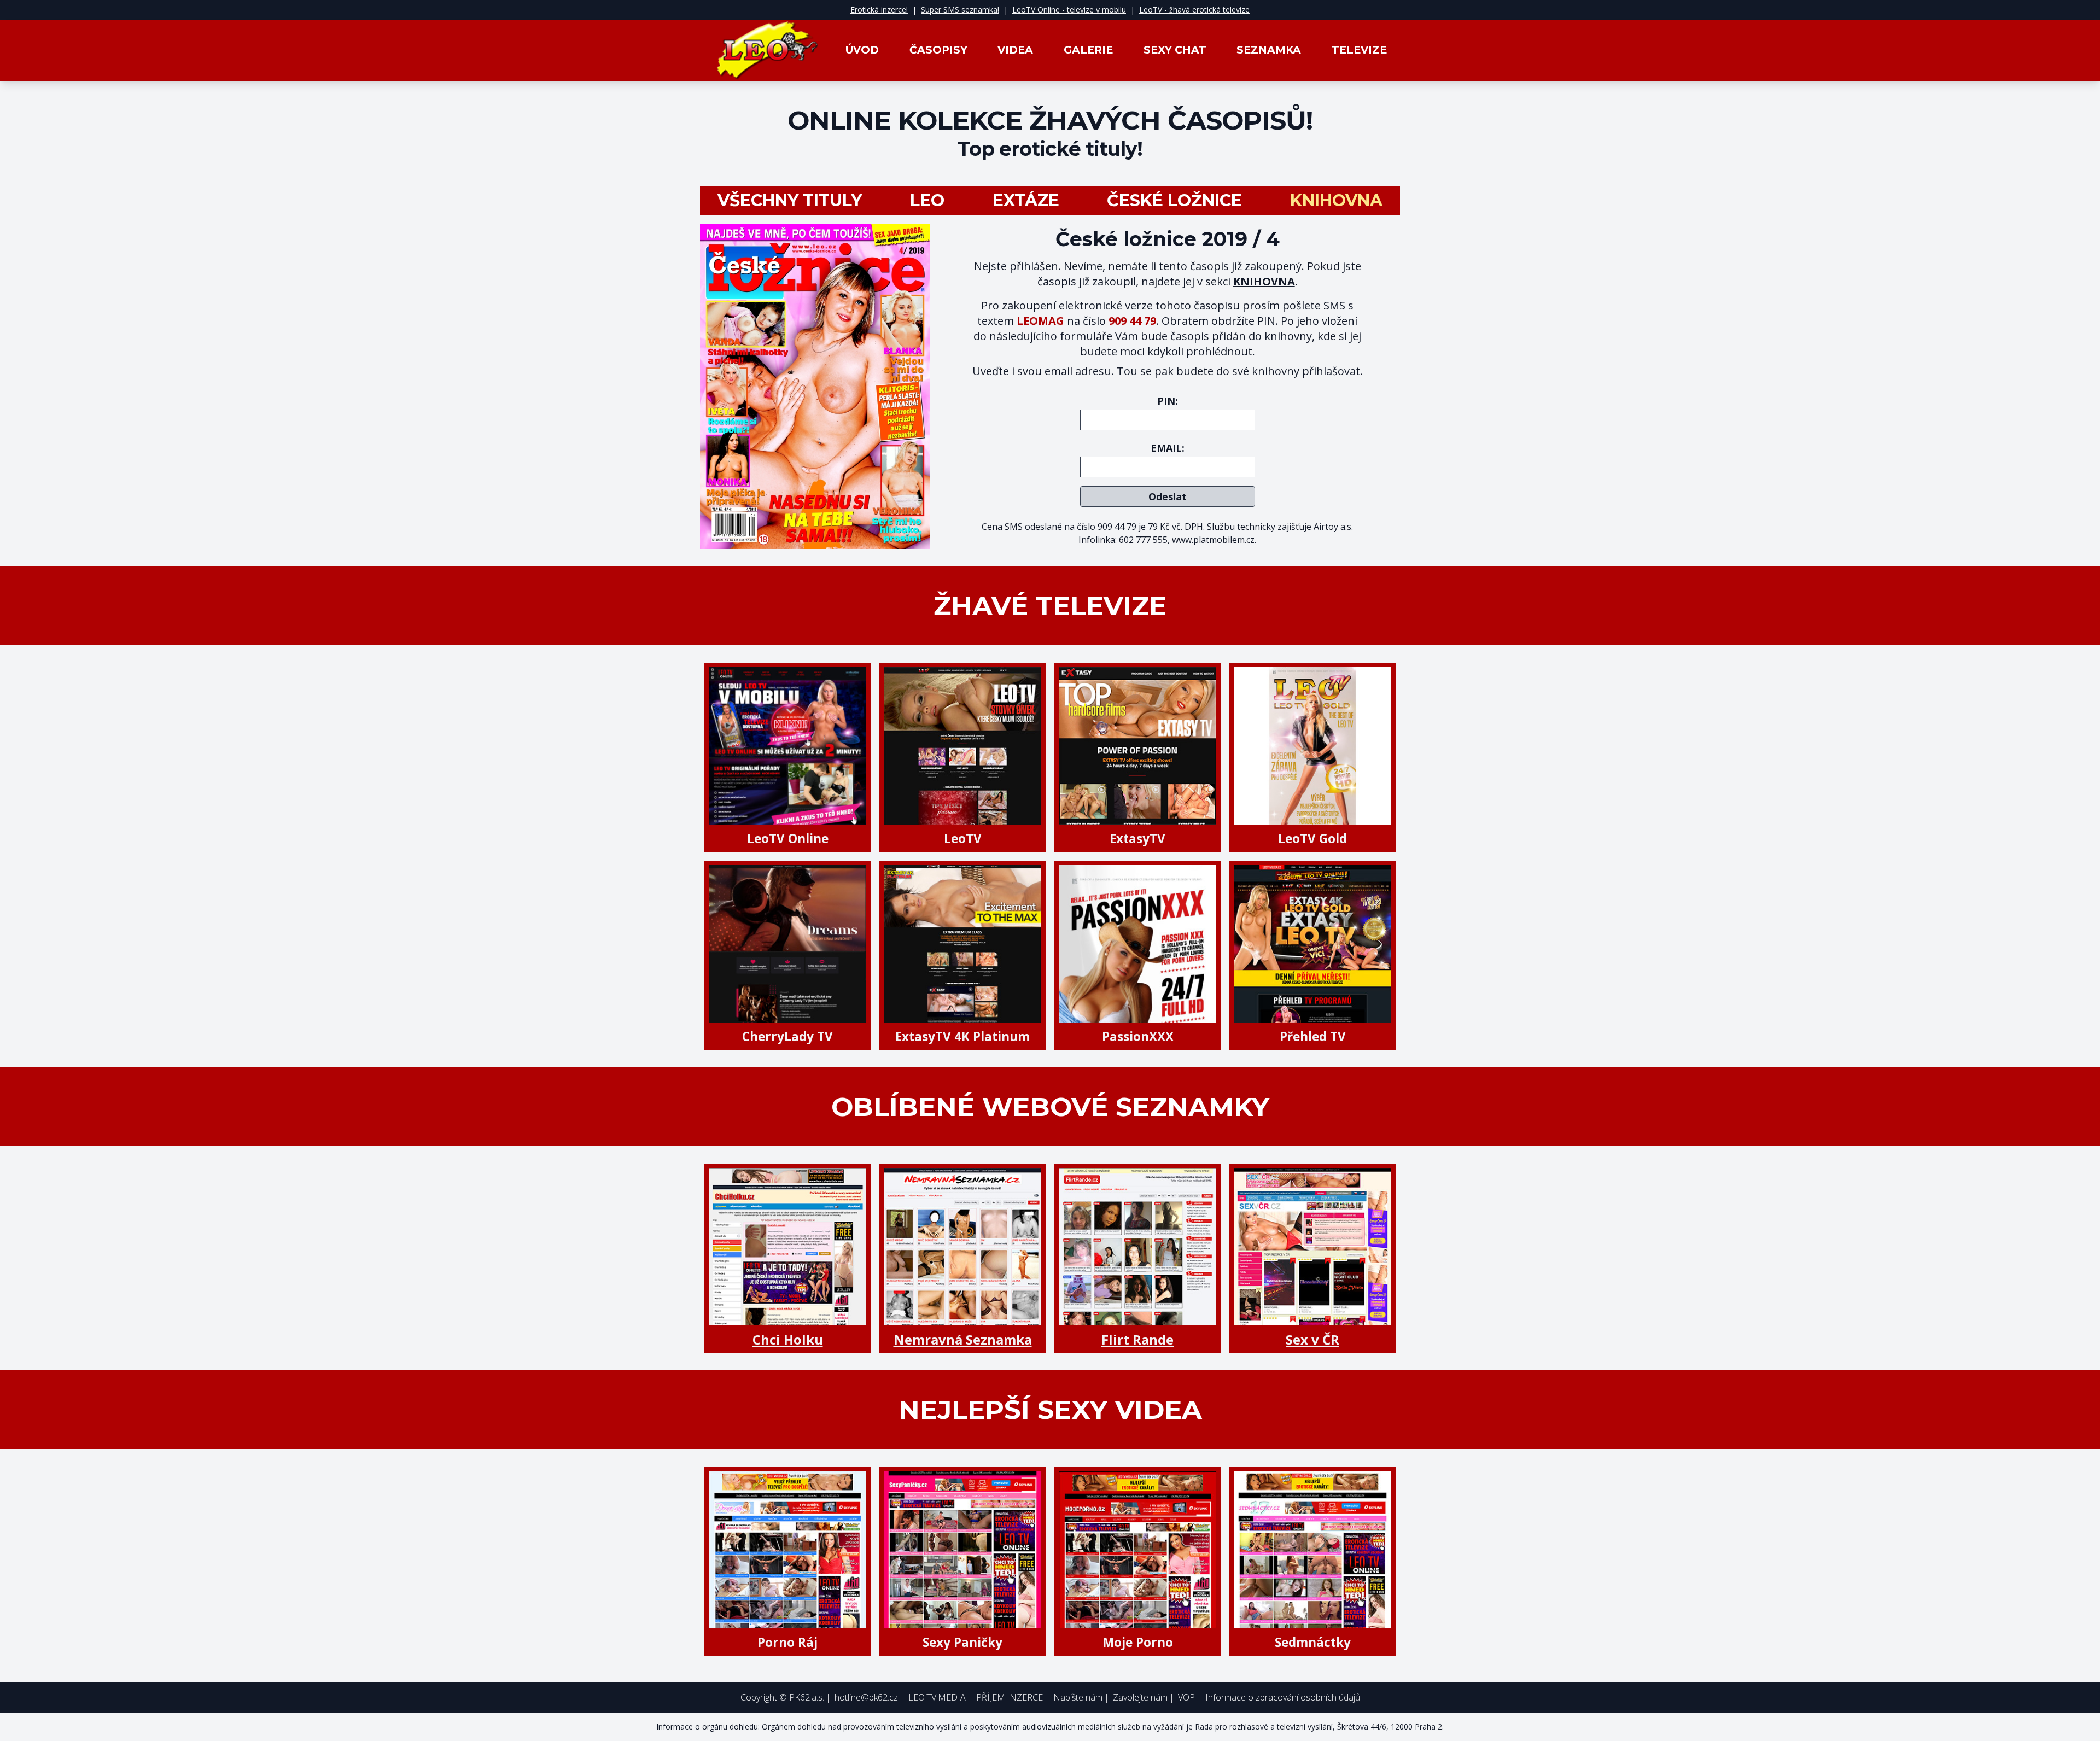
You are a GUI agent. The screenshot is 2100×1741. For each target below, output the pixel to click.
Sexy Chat (1175, 50)
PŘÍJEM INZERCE (1010, 1697)
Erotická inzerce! (879, 10)
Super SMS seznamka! (960, 10)
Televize (1359, 50)
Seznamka (1269, 50)
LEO (927, 201)
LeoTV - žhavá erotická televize (1194, 10)
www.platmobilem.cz (1213, 540)
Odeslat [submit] (1168, 496)
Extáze (1026, 201)
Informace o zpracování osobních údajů (1283, 1697)
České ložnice (1174, 201)
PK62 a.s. (807, 1697)
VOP (1186, 1697)
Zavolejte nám (1140, 1697)
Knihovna (1336, 201)
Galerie (1088, 50)
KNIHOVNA (1264, 281)
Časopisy (938, 50)
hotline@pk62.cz (866, 1697)
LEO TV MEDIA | (940, 1697)
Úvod (862, 50)
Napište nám (1078, 1697)
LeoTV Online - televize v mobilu (1069, 10)
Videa (1015, 50)
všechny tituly (790, 201)
